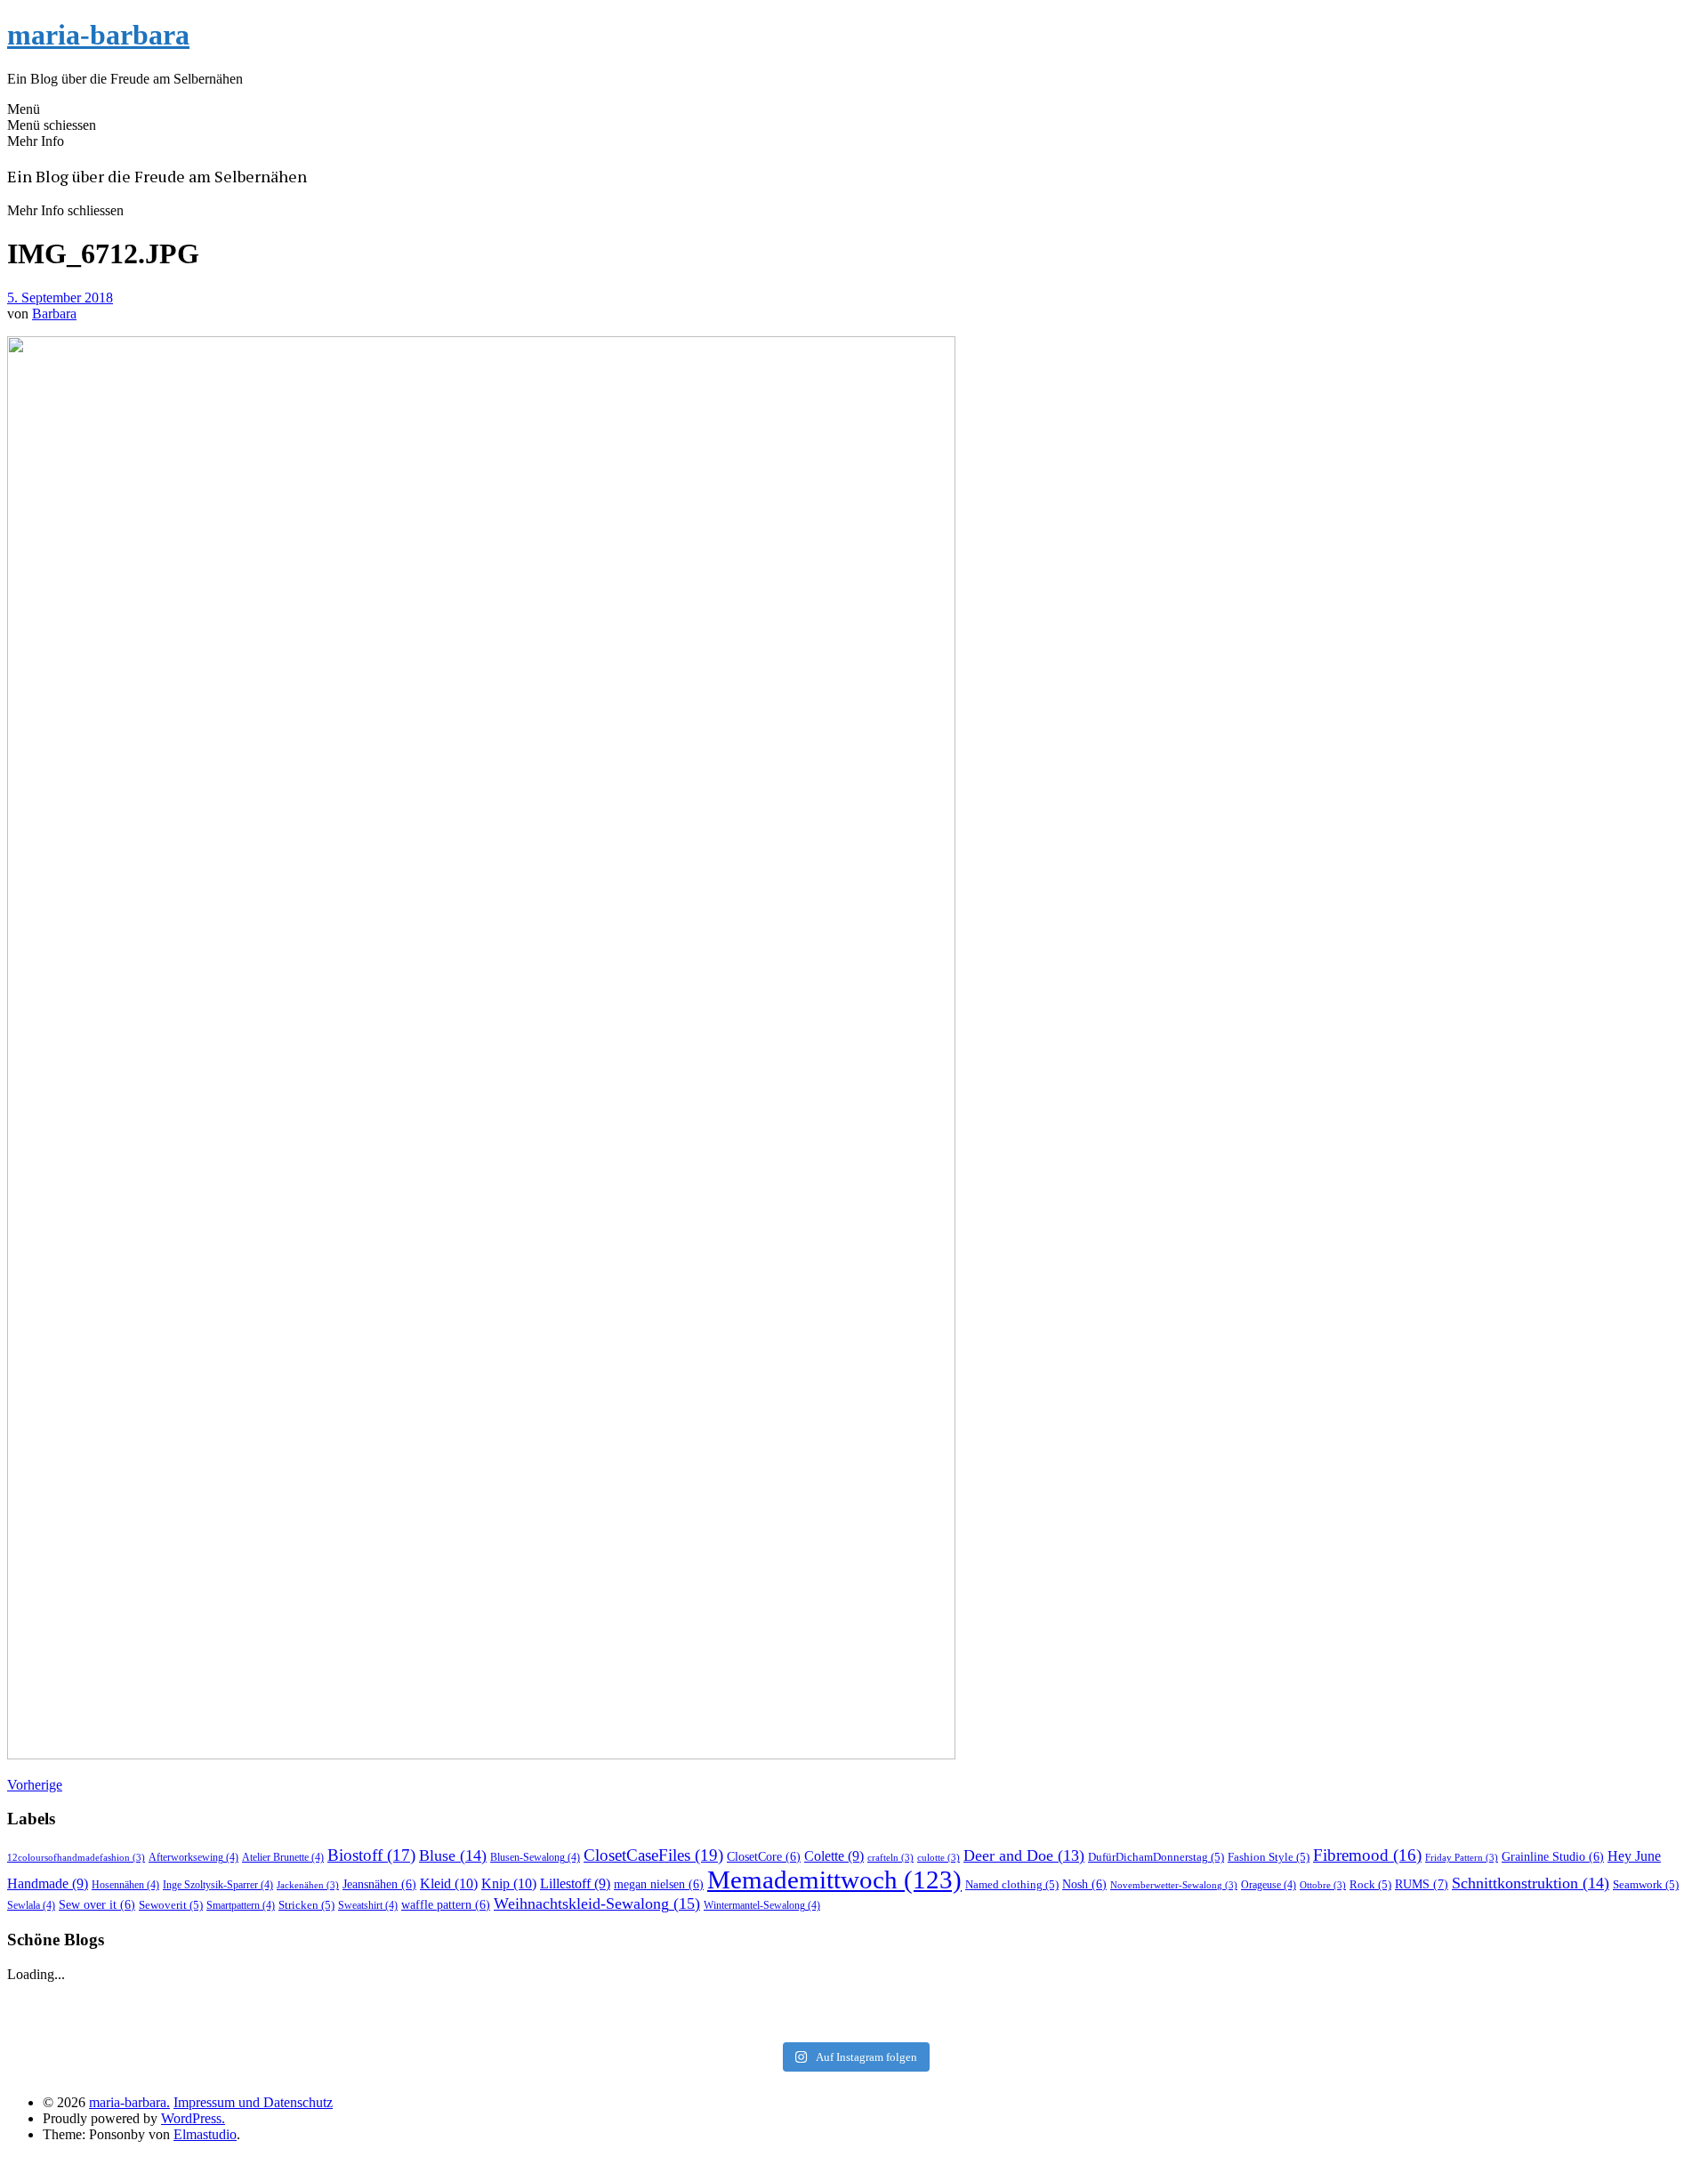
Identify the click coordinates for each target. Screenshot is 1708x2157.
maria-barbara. (129, 2102)
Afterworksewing (193, 1857)
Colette (834, 1856)
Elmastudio (205, 2134)
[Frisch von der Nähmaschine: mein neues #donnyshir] (854, 2022)
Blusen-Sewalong (535, 1857)
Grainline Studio (1553, 1857)
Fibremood (1367, 1855)
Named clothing (1012, 1884)
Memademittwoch (834, 1879)
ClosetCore (764, 1857)
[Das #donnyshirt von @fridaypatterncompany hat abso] (292, 1999)
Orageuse (1269, 1885)
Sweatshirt (368, 1905)
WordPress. (193, 2118)
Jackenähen (308, 1885)
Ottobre (1323, 1885)
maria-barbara (98, 35)
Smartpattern (241, 1905)
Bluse (453, 1855)
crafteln (890, 1858)
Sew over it (97, 1905)
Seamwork (1646, 1884)
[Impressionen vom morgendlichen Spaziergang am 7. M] (1416, 2022)
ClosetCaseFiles (653, 1855)
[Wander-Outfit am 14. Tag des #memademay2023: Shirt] (854, 1999)
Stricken (306, 1905)
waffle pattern (446, 1905)
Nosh (1084, 1884)
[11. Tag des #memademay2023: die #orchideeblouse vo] (1416, 1999)
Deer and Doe (1024, 1855)
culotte (939, 1858)
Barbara (54, 314)
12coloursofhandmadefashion (76, 1858)
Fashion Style (1269, 1857)
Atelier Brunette (283, 1857)
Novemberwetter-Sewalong (1174, 1885)
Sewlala (31, 1905)
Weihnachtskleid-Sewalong (597, 1903)
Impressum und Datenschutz (253, 2102)
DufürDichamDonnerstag (1156, 1857)
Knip (509, 1883)
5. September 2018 (60, 298)
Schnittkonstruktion (1531, 1883)
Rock (1370, 1884)
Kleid (449, 1883)
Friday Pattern (1462, 1858)
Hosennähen (125, 1885)
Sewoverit (171, 1905)
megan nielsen (659, 1884)
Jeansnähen (379, 1884)
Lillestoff (575, 1883)
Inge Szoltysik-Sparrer (218, 1885)
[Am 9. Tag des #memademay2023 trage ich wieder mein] (292, 2022)
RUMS (1422, 1884)
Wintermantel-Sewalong (762, 1905)
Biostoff (371, 1855)
